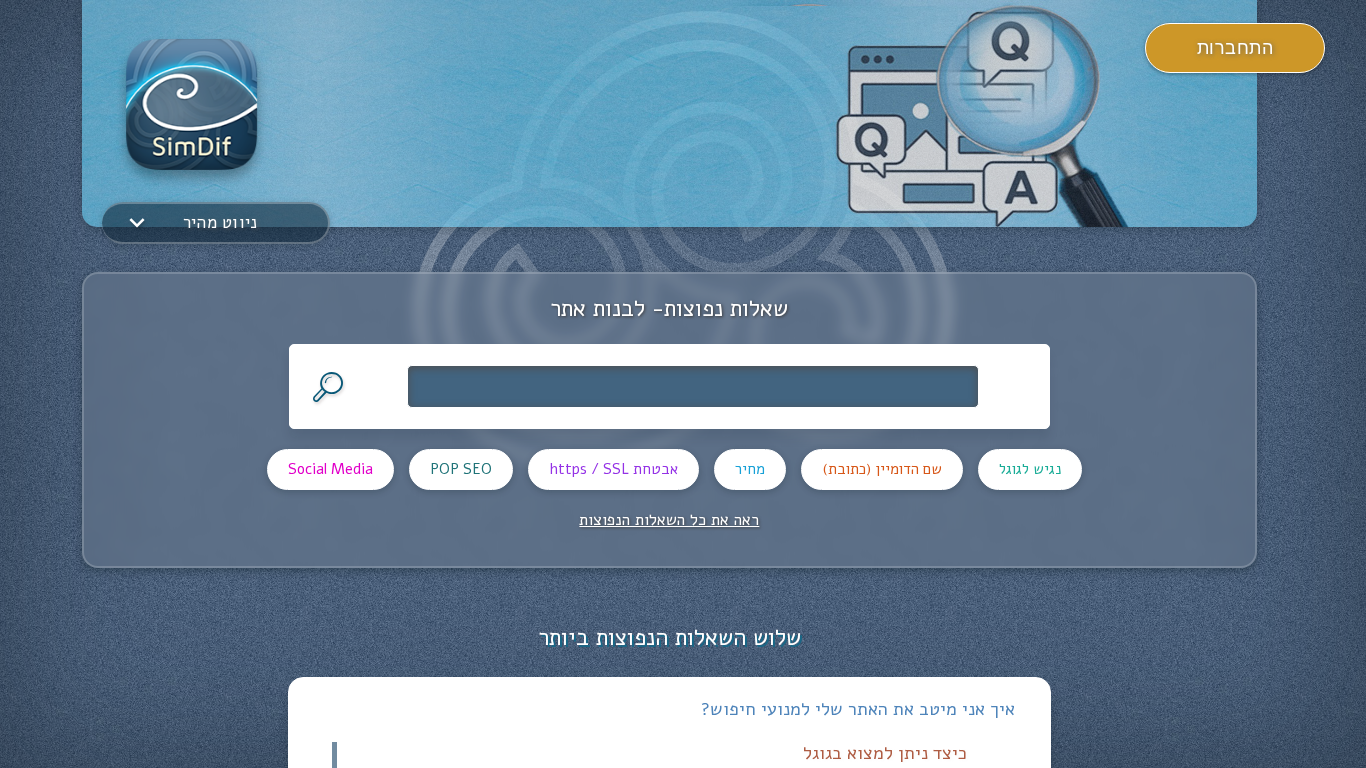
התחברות (1235, 48)
